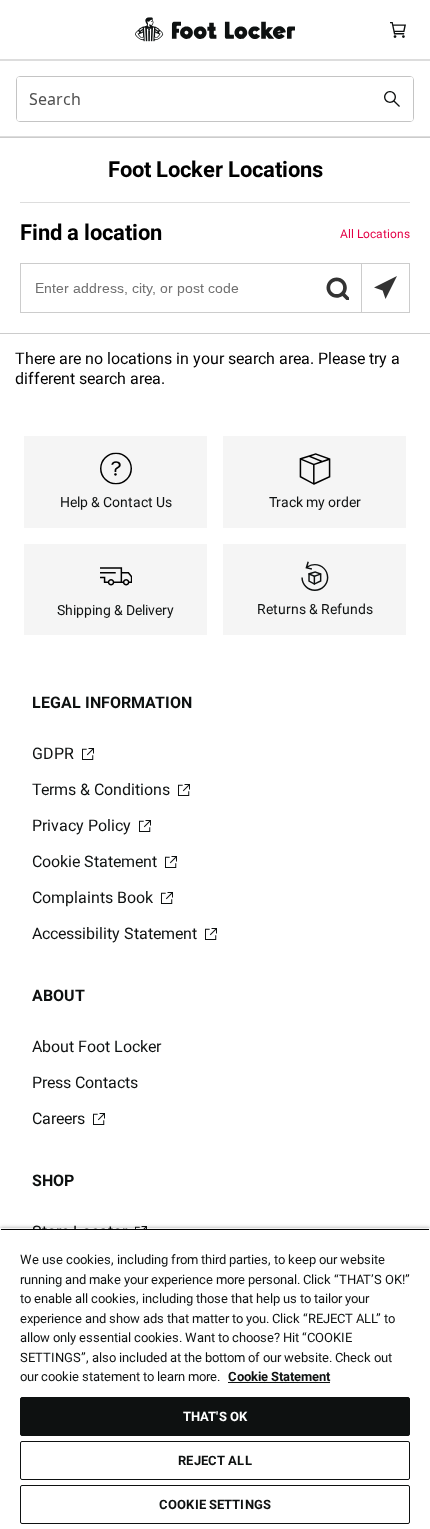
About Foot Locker (96, 1046)
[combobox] (215, 99)
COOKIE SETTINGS (215, 1504)
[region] (215, 1378)
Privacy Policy (83, 825)
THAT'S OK (215, 1416)
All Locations (375, 234)
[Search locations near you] (385, 288)
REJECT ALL (214, 1460)
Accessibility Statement (116, 933)
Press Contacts (85, 1082)
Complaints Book (94, 897)
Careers (60, 1118)
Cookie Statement (96, 861)
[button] (337, 288)
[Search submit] (392, 99)
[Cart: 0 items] (398, 29)
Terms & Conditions (103, 789)
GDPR (55, 753)
